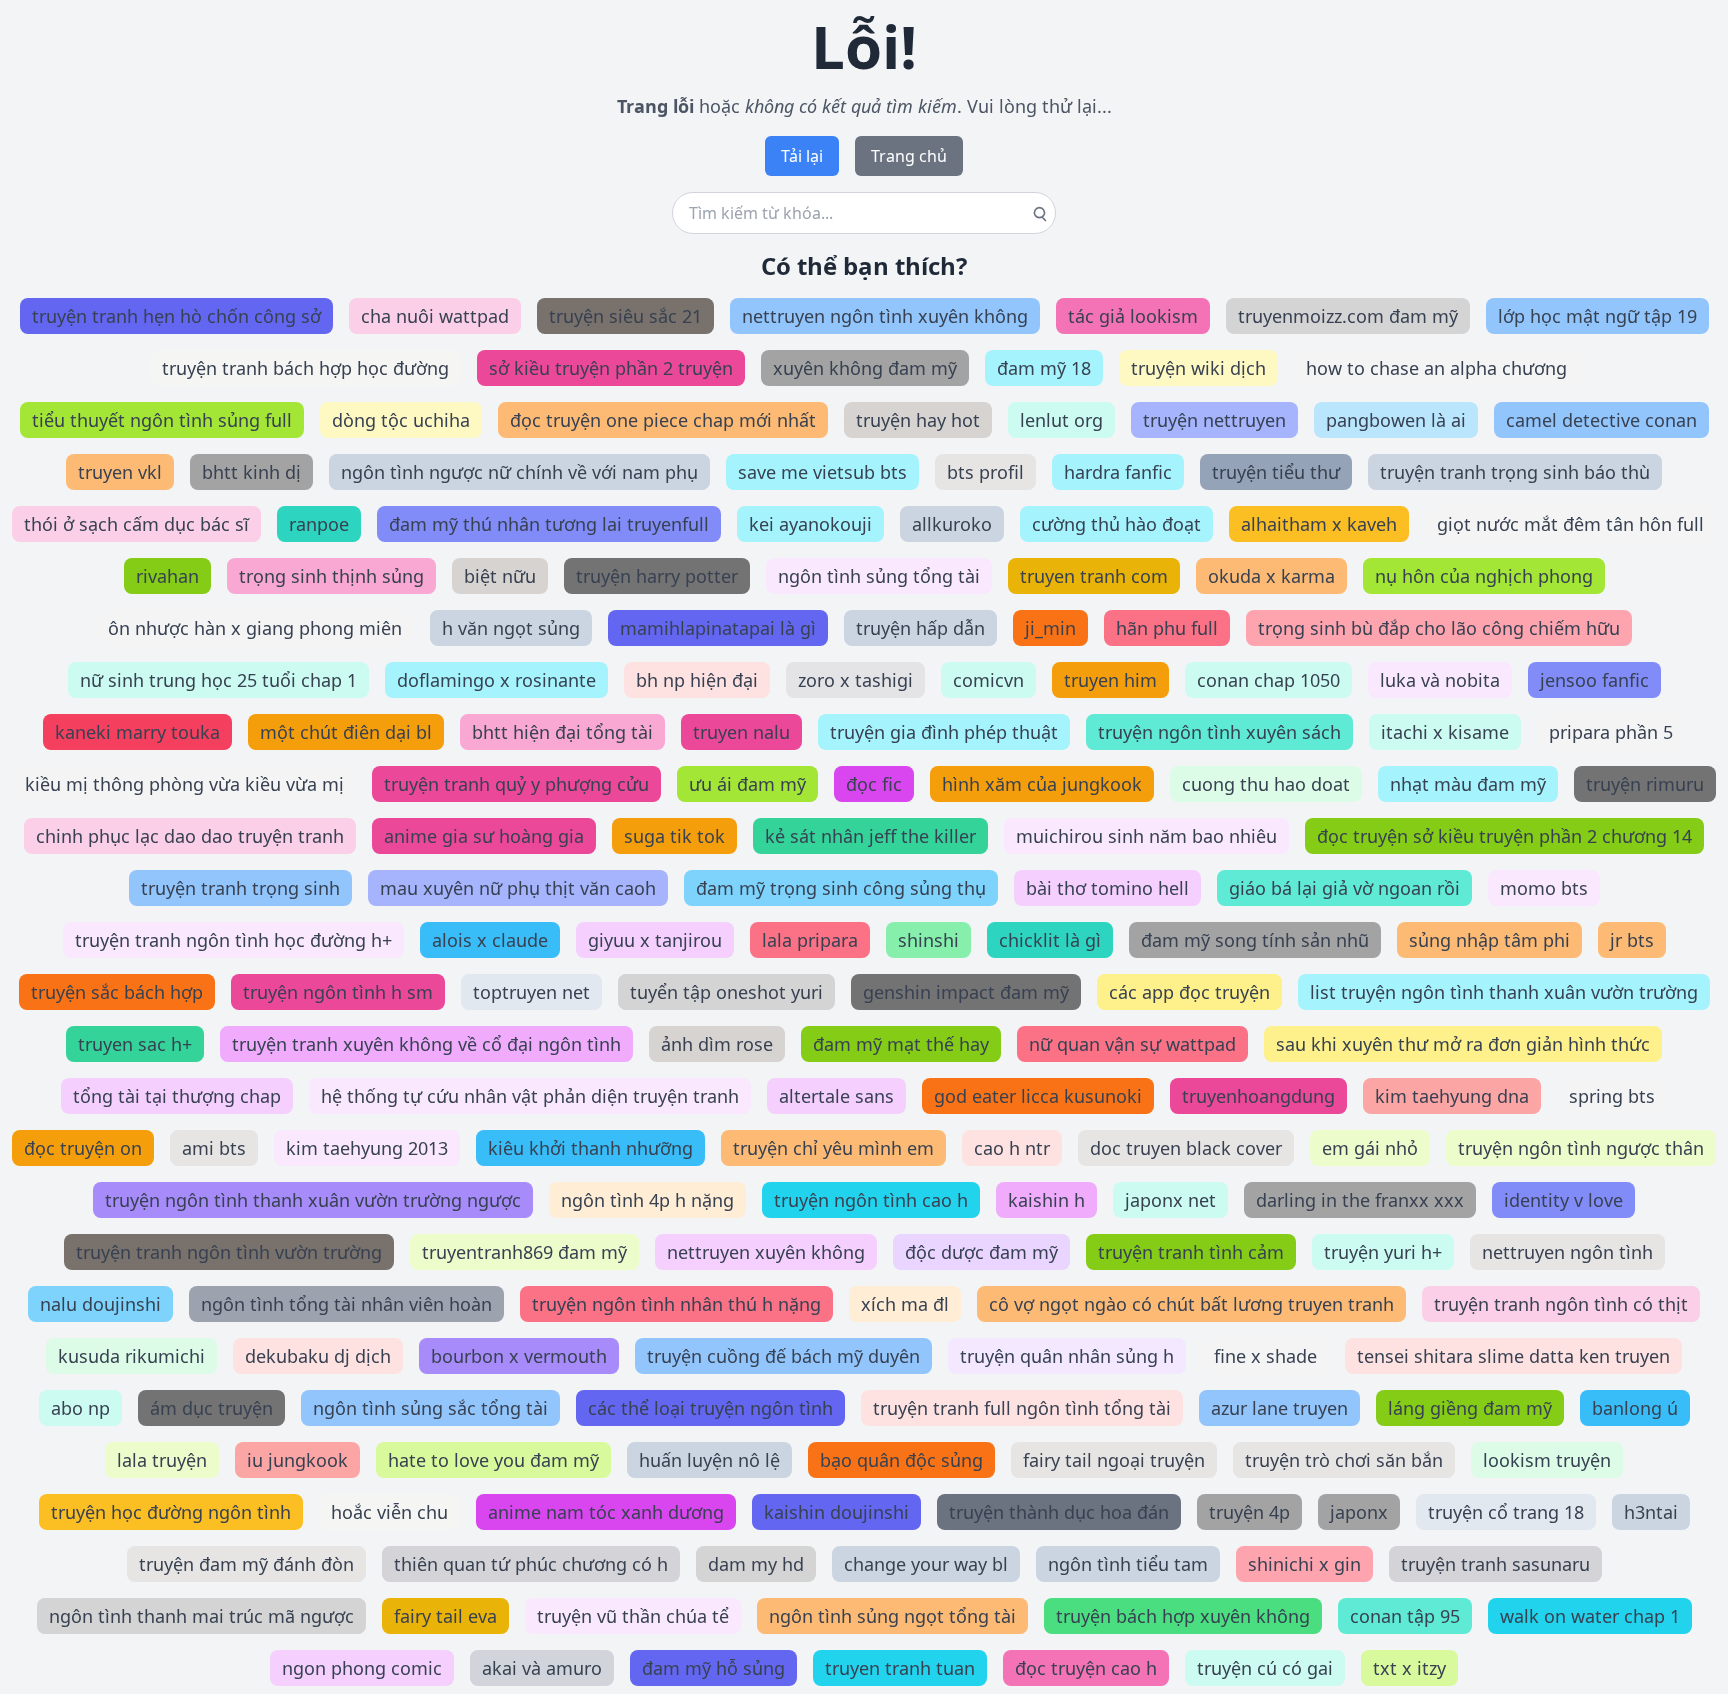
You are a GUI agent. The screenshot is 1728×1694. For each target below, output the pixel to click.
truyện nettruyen (1214, 420)
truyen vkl (120, 472)
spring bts (1612, 1096)
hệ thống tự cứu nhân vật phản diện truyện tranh (530, 1096)
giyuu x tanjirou (655, 940)
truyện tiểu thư (1276, 472)
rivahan (167, 576)
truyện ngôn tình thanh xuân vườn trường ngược (313, 1200)
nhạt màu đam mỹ (1468, 784)
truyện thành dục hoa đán (1059, 1512)
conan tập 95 (1405, 1616)
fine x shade (1265, 1356)
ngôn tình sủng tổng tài (879, 576)
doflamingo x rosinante (496, 680)
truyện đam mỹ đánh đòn (246, 1564)
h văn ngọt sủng (511, 628)
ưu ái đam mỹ (747, 784)
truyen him (1110, 680)
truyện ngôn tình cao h (871, 1200)
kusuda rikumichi (131, 1356)
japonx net (1170, 1200)
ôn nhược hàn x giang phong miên (255, 628)
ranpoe (319, 524)
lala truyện (162, 1460)
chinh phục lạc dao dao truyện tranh (190, 836)
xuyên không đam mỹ (865, 368)
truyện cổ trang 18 (1506, 1512)
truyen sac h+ (135, 1044)
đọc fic (874, 784)
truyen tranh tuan (900, 1668)
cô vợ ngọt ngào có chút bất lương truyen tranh (1191, 1304)
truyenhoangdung (1258, 1096)
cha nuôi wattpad (435, 316)
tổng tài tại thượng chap (177, 1096)
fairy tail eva (445, 1616)
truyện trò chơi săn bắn (1344, 1460)
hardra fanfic (1118, 472)
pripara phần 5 (1611, 732)
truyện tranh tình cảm (1191, 1252)
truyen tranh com (1094, 576)
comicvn (988, 680)
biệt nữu (500, 576)
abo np (80, 1408)
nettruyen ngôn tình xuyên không (885, 316)
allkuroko (952, 524)
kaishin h (1046, 1200)
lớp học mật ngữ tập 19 (1597, 316)
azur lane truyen (1279, 1408)
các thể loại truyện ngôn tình (710, 1408)
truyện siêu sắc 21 (625, 316)
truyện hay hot (918, 420)
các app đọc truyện (1189, 992)
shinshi (928, 940)
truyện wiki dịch (1198, 368)
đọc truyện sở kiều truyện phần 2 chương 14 (1504, 836)
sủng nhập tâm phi (1489, 940)
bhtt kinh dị (251, 472)
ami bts (214, 1148)
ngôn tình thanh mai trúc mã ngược (201, 1616)
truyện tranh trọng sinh (240, 888)
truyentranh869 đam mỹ (524, 1252)
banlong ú (1635, 1408)
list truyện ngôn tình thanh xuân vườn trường (1504, 992)
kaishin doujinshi (836, 1512)
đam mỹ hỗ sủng (713, 1668)
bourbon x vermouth (519, 1356)
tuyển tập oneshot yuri (726, 992)
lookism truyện (1547, 1460)
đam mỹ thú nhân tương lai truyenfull (549, 524)
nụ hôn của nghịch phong (1484, 576)
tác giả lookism (1133, 316)
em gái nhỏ (1370, 1148)
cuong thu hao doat (1266, 784)
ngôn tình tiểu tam (1128, 1564)
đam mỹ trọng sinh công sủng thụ (841, 888)
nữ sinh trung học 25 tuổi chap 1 (218, 680)
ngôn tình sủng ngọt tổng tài (892, 1616)
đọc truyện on (83, 1148)
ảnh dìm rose (717, 1044)
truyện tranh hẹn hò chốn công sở (176, 316)
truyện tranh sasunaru (1495, 1564)
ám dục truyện (211, 1408)
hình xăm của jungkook (1042, 784)
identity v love (1563, 1200)
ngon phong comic (362, 1668)
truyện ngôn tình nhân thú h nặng (676, 1304)
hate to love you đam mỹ (493, 1460)
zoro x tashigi (855, 680)
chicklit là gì (1050, 940)
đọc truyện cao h (1086, 1668)
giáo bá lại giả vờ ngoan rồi (1344, 888)
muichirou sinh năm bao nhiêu (1146, 836)
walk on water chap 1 (1590, 1616)
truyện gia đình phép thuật (944, 732)
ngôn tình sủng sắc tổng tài (430, 1408)
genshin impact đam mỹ (966, 992)
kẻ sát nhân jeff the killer (870, 836)
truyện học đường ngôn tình (171, 1512)
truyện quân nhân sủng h (1067, 1356)
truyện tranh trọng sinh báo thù (1515, 472)
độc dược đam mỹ (981, 1252)
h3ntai (1651, 1512)
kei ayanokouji (810, 524)
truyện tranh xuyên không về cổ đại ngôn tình (426, 1044)
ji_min (1050, 628)
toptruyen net (531, 992)
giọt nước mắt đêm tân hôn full (1570, 524)
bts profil (985, 472)
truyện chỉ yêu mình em (833, 1148)
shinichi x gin (1304, 1564)
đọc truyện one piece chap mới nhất (663, 420)
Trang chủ (909, 156)
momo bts (1544, 888)
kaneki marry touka (137, 732)
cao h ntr (1012, 1148)
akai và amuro (542, 1668)
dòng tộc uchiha (401, 420)
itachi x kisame (1445, 732)
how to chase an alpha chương (1436, 368)
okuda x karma (1271, 576)
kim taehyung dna (1452, 1096)
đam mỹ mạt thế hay (901, 1044)
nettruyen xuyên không (766, 1252)
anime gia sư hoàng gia (484, 836)
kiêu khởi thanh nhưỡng (590, 1148)
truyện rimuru (1645, 784)
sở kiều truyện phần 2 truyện (611, 368)
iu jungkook (297, 1460)
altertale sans (836, 1096)
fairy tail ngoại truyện (1114, 1460)
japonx (1359, 1512)
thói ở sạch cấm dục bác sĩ (136, 524)
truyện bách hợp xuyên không (1183, 1616)
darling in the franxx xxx (1360, 1200)
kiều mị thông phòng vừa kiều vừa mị (184, 784)
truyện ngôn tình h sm (338, 992)
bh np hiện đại (697, 680)
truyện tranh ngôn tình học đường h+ (233, 940)
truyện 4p (1249, 1512)
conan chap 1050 (1268, 680)
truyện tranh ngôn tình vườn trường (229, 1252)
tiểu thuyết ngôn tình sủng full (162, 420)
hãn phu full (1167, 628)
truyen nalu (741, 732)
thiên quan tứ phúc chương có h (531, 1564)
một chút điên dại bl (346, 732)
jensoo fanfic (1594, 680)
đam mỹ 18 (1044, 368)
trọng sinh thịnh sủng (331, 576)
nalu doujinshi (100, 1304)
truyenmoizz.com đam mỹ (1348, 316)
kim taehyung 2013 (367, 1148)
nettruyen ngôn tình (1567, 1252)
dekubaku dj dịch (318, 1356)
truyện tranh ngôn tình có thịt (1561, 1304)
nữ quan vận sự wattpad (1132, 1044)
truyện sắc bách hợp (117, 992)
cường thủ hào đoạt (1116, 524)
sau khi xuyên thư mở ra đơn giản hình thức (1463, 1044)
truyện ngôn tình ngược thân (1581, 1148)
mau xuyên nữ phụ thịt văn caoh (518, 888)
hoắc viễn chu (389, 1512)
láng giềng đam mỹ (1470, 1408)
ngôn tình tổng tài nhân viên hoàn (346, 1304)
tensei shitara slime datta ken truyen (1513, 1356)
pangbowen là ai (1396, 420)
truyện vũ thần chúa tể (633, 1616)
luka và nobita (1440, 680)
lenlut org (1061, 420)
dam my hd (756, 1564)
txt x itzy (1409, 1668)
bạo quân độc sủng (901, 1460)
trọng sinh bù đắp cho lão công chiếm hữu (1439, 628)
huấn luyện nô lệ (709, 1460)
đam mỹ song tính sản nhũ (1255, 940)
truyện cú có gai (1265, 1668)
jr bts (1632, 940)
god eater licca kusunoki (1038, 1096)
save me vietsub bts (822, 472)
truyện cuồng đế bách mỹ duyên (783, 1356)
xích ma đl (905, 1304)
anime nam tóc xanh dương (606, 1512)
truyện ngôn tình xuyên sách (1219, 732)
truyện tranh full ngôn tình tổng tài (1022, 1408)
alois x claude (490, 940)
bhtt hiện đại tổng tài (562, 732)
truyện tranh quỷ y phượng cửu (516, 784)
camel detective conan (1601, 420)
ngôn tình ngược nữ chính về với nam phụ (519, 472)
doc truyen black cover (1186, 1148)
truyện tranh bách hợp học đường (305, 368)
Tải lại (802, 156)
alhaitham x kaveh (1319, 524)
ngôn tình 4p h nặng (647, 1200)
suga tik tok (674, 836)
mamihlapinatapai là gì (718, 628)
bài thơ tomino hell (1107, 888)
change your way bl (926, 1564)
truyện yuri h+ (1383, 1252)
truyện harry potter (657, 576)
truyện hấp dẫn (920, 628)
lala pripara (810, 940)
